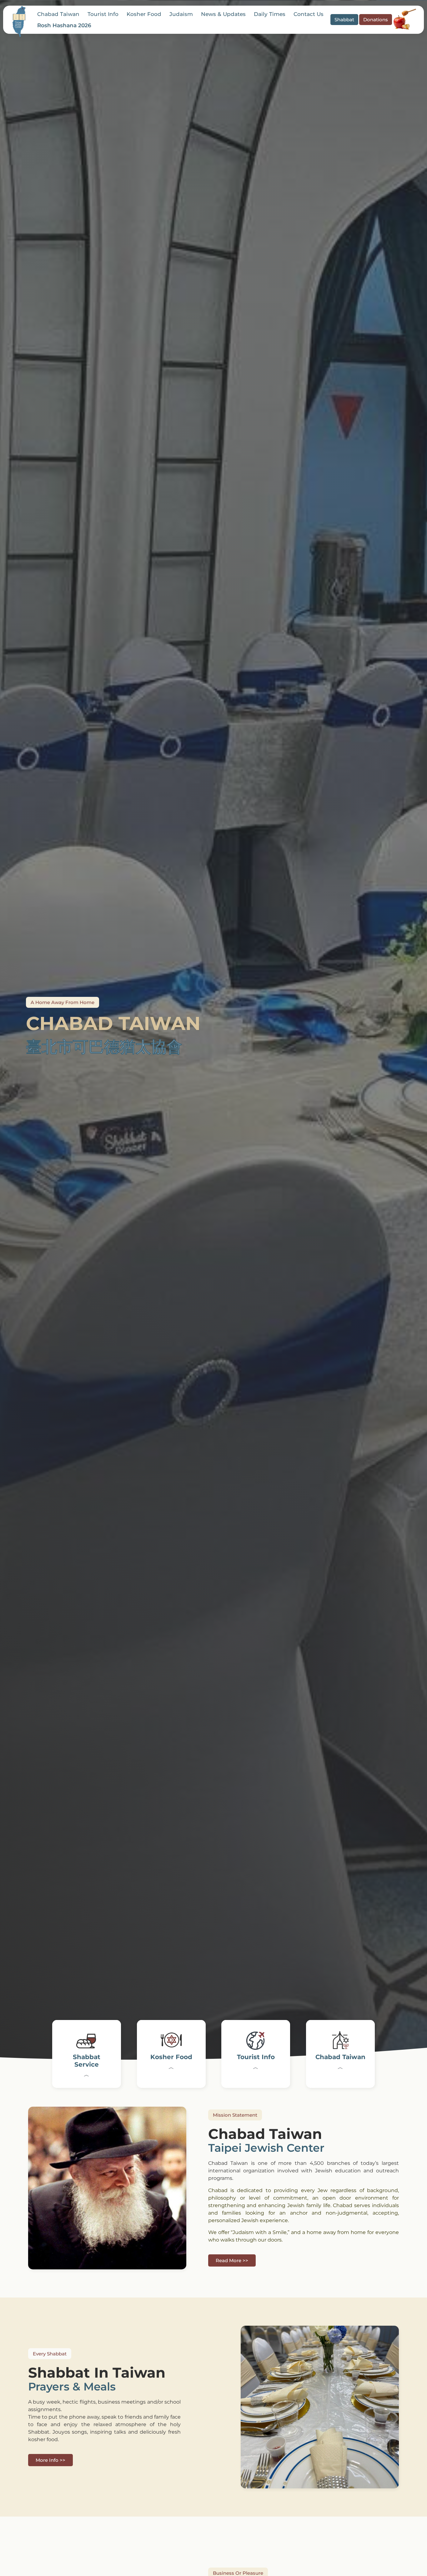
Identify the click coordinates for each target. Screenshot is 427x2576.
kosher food (144, 14)
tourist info (103, 14)
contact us (309, 14)
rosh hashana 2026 (64, 25)
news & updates (223, 14)
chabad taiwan (58, 14)
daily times (270, 14)
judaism (181, 14)
